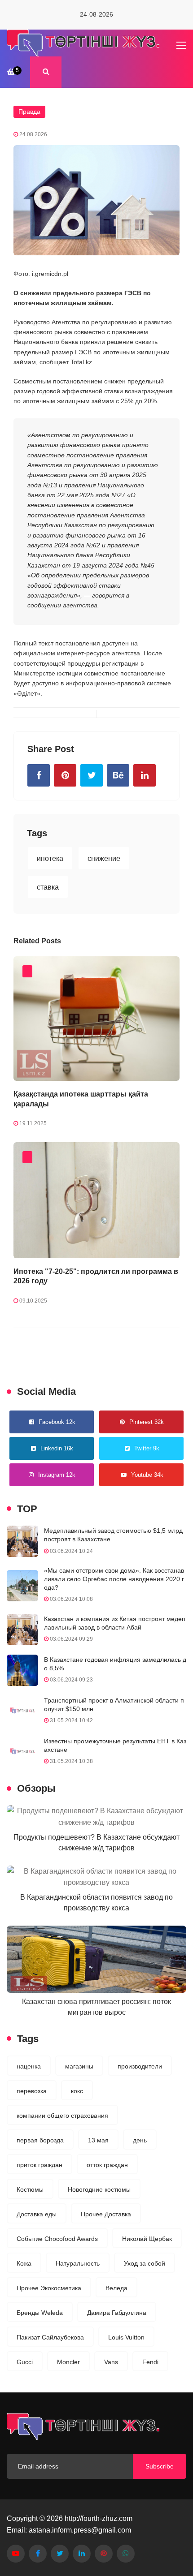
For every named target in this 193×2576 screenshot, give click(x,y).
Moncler (68, 2362)
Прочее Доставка (106, 2214)
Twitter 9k (147, 1448)
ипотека (50, 858)
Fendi (150, 2362)
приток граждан (39, 2165)
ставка (48, 887)
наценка (29, 2066)
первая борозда (40, 2140)
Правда (29, 112)
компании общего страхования (62, 2116)
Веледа (116, 2288)
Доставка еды (37, 2214)
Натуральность (78, 2263)
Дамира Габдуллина (117, 2313)
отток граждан (107, 2165)
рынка (64, 332)
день (140, 2140)
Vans (111, 2362)
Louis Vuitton (126, 2337)
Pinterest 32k (147, 1422)
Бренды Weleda (40, 2313)
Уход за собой (145, 2263)
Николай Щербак (147, 2239)
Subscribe (160, 2466)
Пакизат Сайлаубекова (50, 2337)
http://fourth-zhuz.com (99, 2518)
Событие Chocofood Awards (57, 2239)
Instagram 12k (57, 1475)
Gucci (25, 2362)
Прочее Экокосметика (49, 2288)
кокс (77, 2091)
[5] (11, 71)
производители (140, 2066)
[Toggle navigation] (182, 46)
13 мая (98, 2140)
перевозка (32, 2091)
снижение (104, 858)
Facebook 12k (57, 1422)
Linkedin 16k (57, 1448)
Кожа (24, 2263)
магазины (79, 2066)
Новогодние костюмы (99, 2189)
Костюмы (30, 2189)
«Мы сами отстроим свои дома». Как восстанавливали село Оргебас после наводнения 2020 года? (114, 1579)
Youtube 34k (147, 1475)
